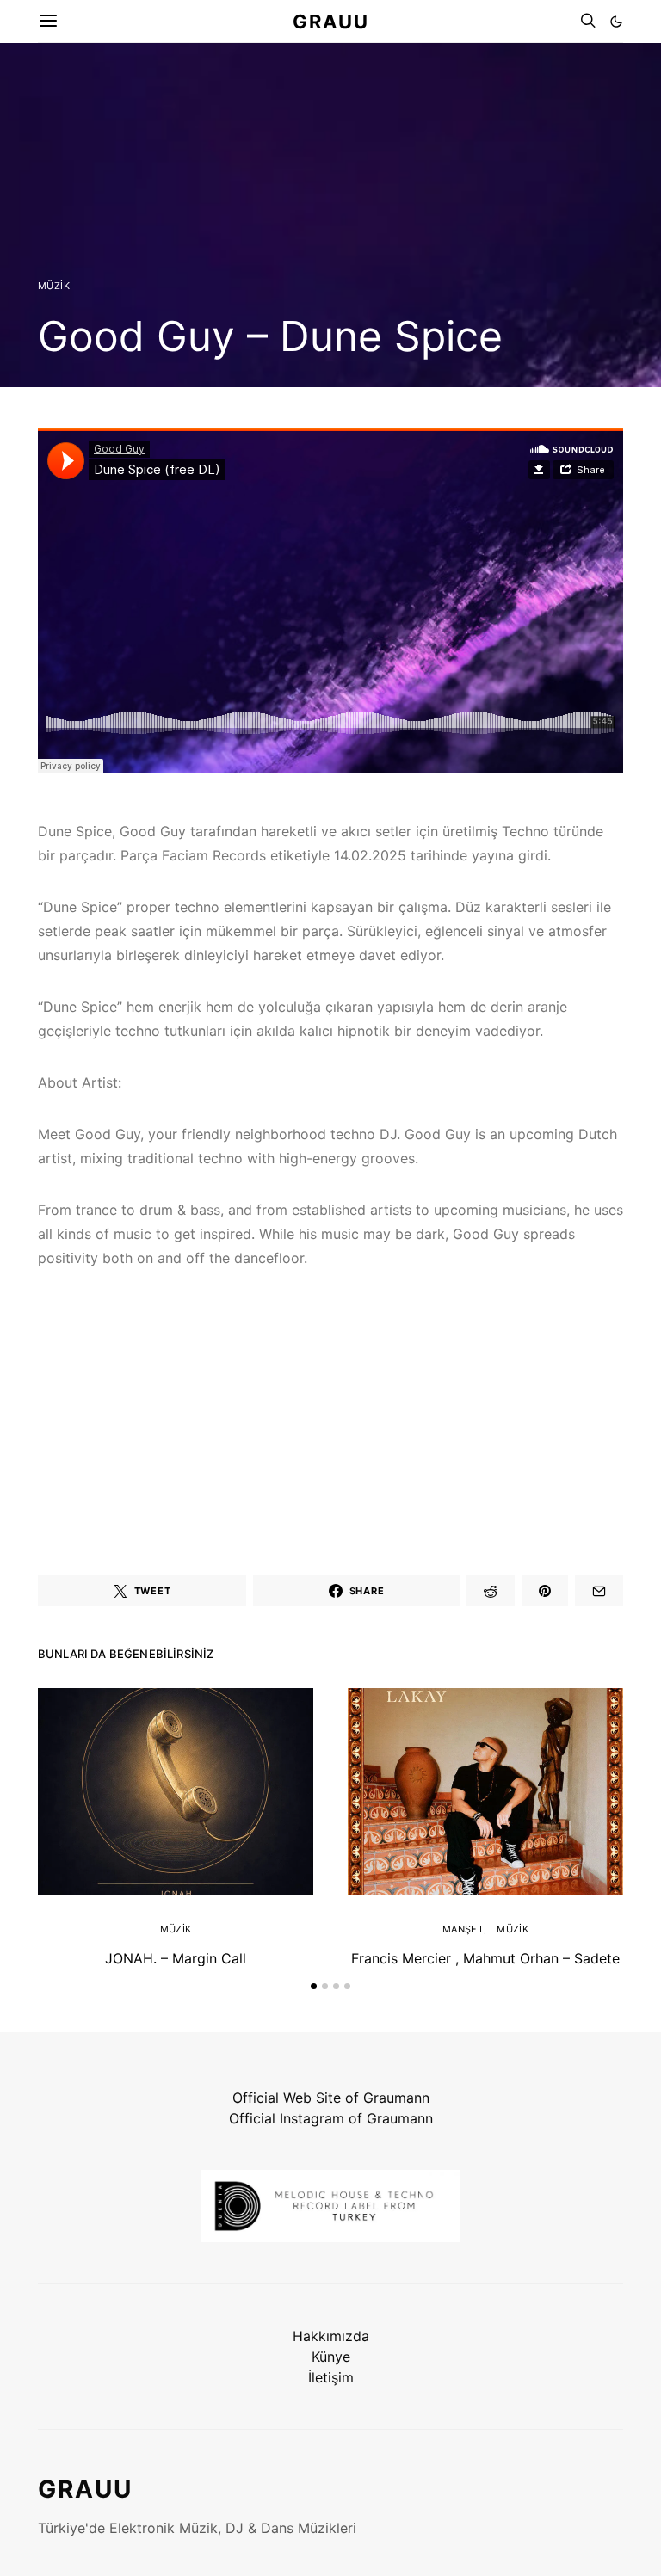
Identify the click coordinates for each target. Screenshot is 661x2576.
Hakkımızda (331, 2336)
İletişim (331, 2377)
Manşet (463, 1929)
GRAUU (331, 21)
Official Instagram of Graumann (331, 2118)
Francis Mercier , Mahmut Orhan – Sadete (485, 1958)
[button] (616, 22)
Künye (331, 2357)
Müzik (54, 286)
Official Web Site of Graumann (331, 2098)
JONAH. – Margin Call (176, 1958)
